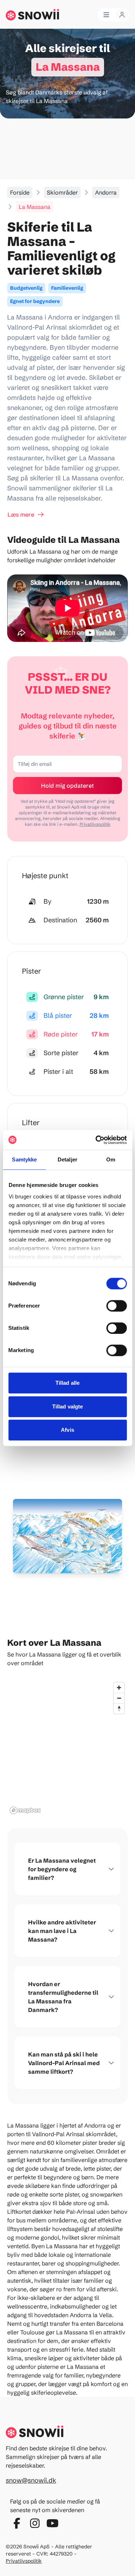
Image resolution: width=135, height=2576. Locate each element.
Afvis (67, 1430)
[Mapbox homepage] (25, 1810)
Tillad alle (67, 1383)
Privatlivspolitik (95, 824)
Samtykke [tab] (24, 1159)
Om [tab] (111, 1159)
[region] (67, 1748)
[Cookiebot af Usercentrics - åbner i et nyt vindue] (96, 1140)
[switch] (116, 1306)
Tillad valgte (67, 1406)
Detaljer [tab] (67, 1159)
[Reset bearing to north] (119, 1708)
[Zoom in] (119, 1688)
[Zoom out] (119, 1698)
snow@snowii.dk (31, 2480)
